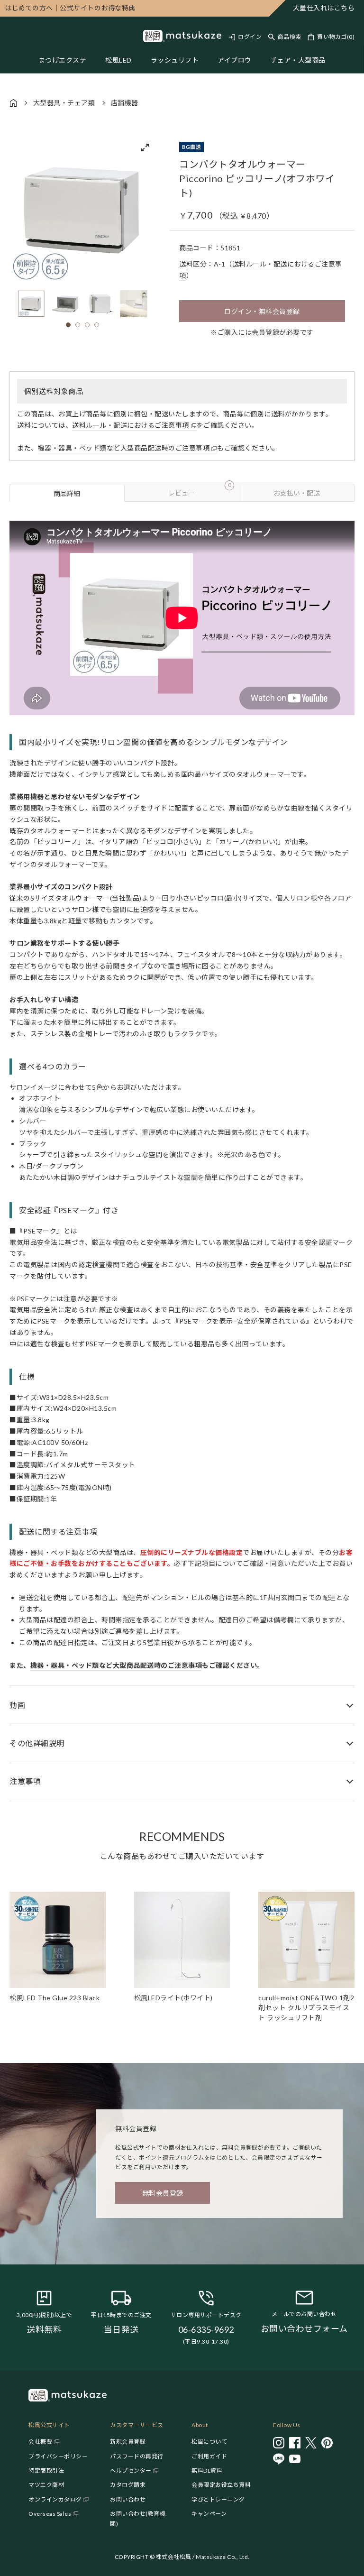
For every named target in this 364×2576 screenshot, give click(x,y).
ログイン (250, 37)
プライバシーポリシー (58, 2456)
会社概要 (40, 2442)
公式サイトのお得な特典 (70, 8)
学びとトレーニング (218, 2499)
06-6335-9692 (206, 2329)
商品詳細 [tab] (67, 493)
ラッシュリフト (175, 60)
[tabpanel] (182, 1150)
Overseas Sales (50, 2514)
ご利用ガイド (209, 2456)
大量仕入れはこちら (324, 8)
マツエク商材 (46, 2485)
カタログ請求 (128, 2485)
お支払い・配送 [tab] (297, 493)
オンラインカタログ (55, 2499)
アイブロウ (235, 60)
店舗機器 (125, 103)
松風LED (118, 60)
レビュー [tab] (200, 491)
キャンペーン (209, 2514)
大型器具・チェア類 (64, 103)
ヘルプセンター (131, 2470)
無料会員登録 (163, 2193)
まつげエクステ (63, 60)
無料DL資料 (207, 2470)
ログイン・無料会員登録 (262, 311)
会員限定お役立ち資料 (221, 2485)
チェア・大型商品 (298, 60)
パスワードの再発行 (137, 2456)
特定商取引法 (46, 2470)
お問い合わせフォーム (304, 2328)
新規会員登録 (128, 2442)
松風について (209, 2442)
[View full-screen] (145, 147)
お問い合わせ (128, 2499)
